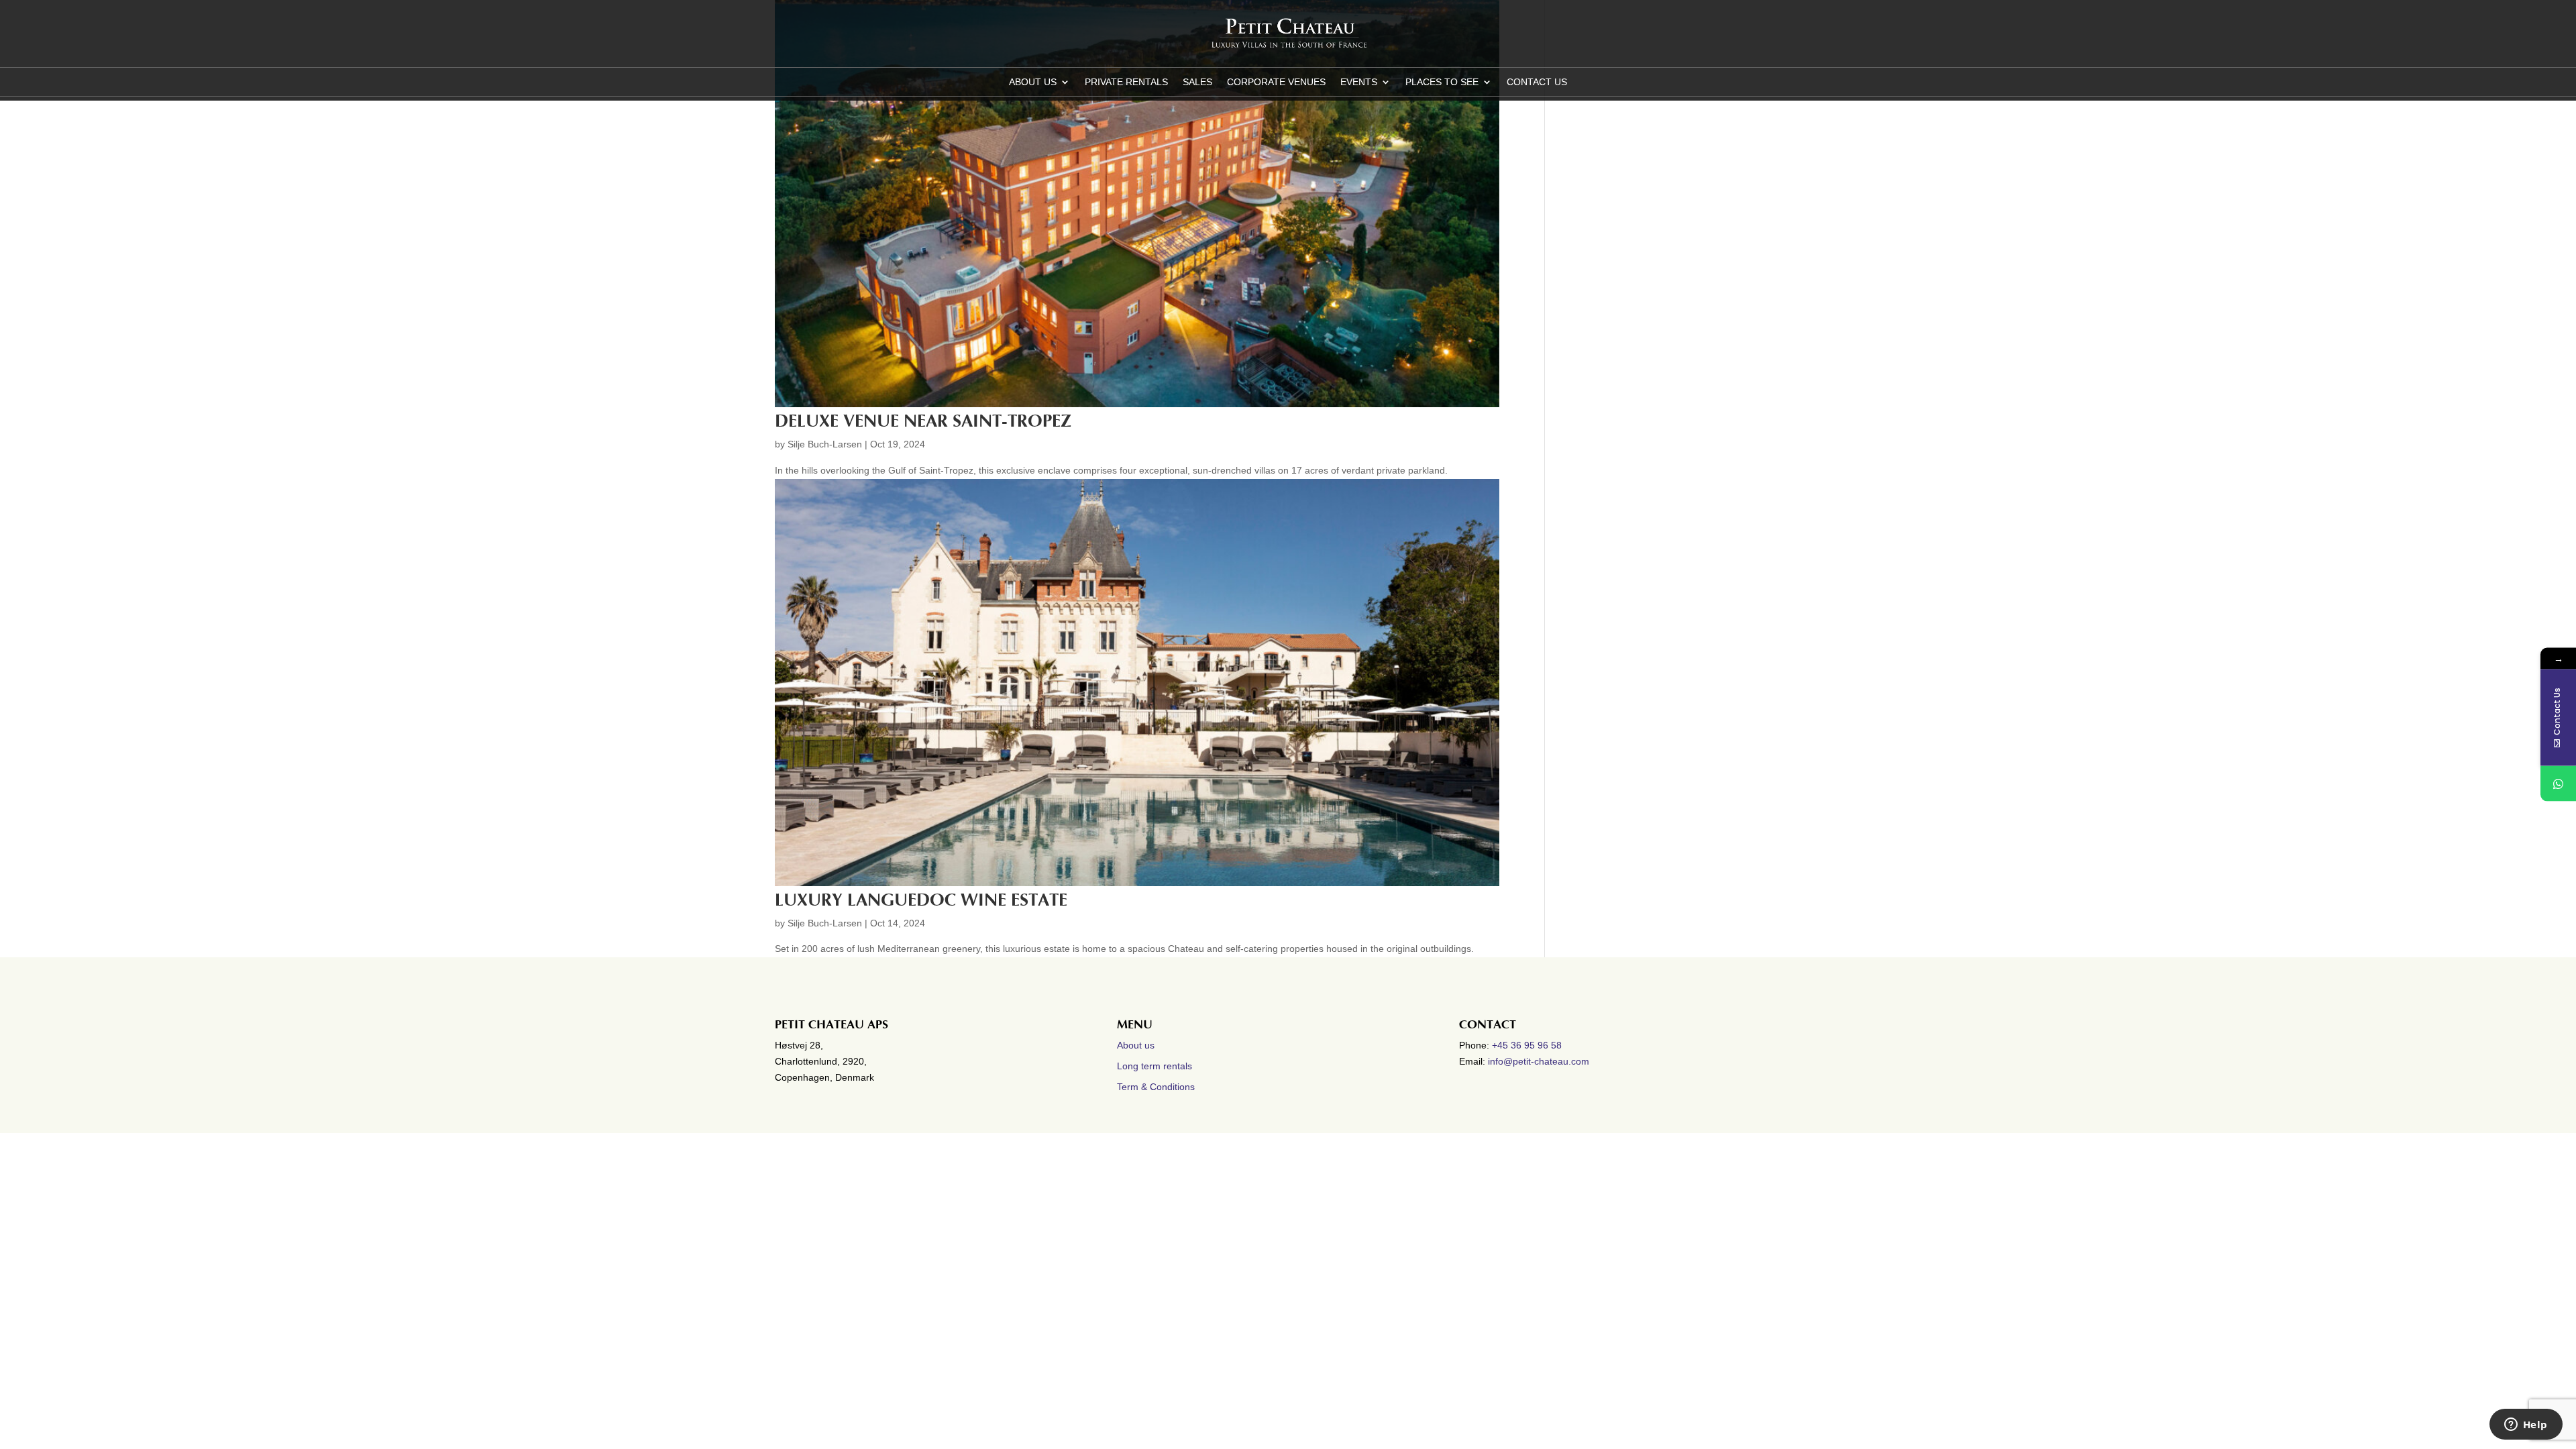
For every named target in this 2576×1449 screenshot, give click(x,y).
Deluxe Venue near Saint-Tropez (923, 421)
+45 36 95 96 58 (1528, 1045)
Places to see (1442, 82)
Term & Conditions (1156, 1087)
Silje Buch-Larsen (825, 444)
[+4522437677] (2558, 784)
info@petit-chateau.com (1539, 1061)
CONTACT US (1537, 82)
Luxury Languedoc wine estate (921, 900)
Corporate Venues (1276, 82)
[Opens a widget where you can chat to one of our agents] (2526, 1426)
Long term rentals (1155, 1066)
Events (1359, 82)
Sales (1197, 82)
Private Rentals (1126, 82)
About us (1033, 82)
